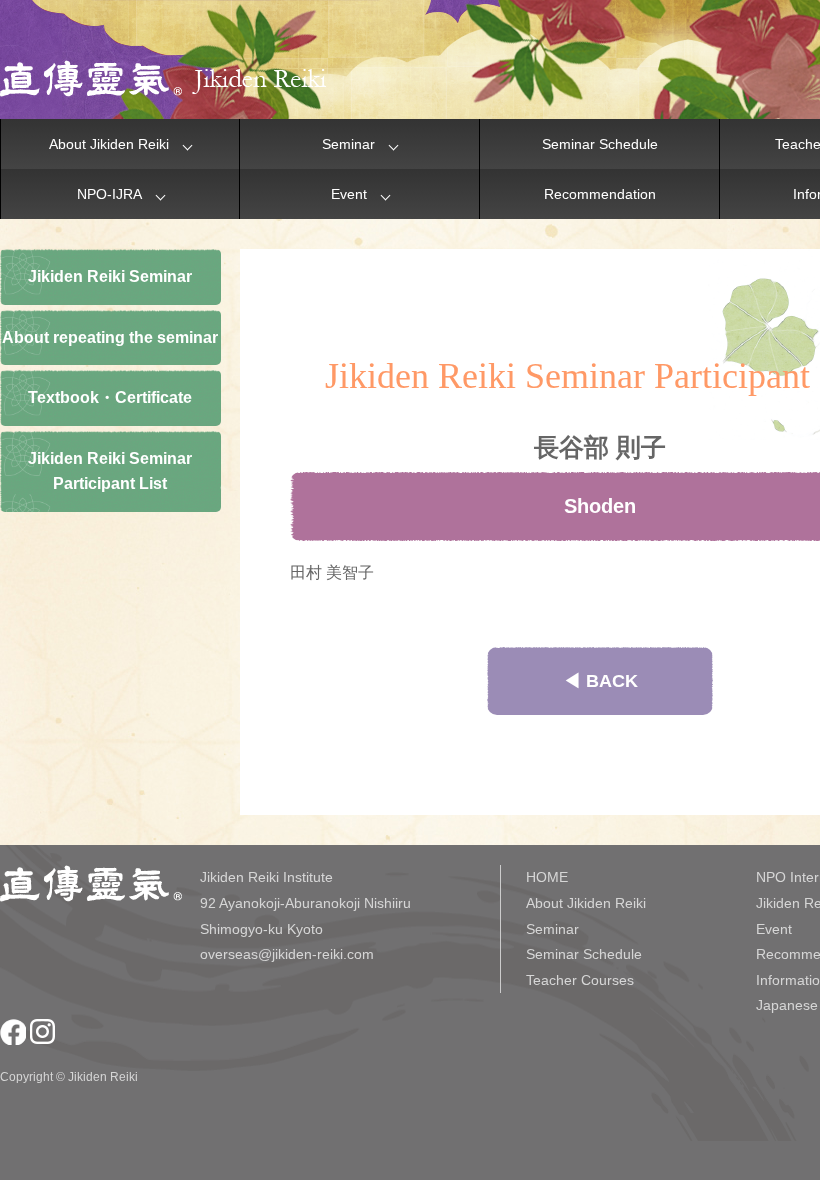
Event (349, 194)
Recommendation (600, 194)
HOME (547, 877)
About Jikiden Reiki (109, 144)
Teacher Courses (580, 980)
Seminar (348, 144)
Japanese (787, 1005)
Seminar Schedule (600, 144)
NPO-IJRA (109, 194)
